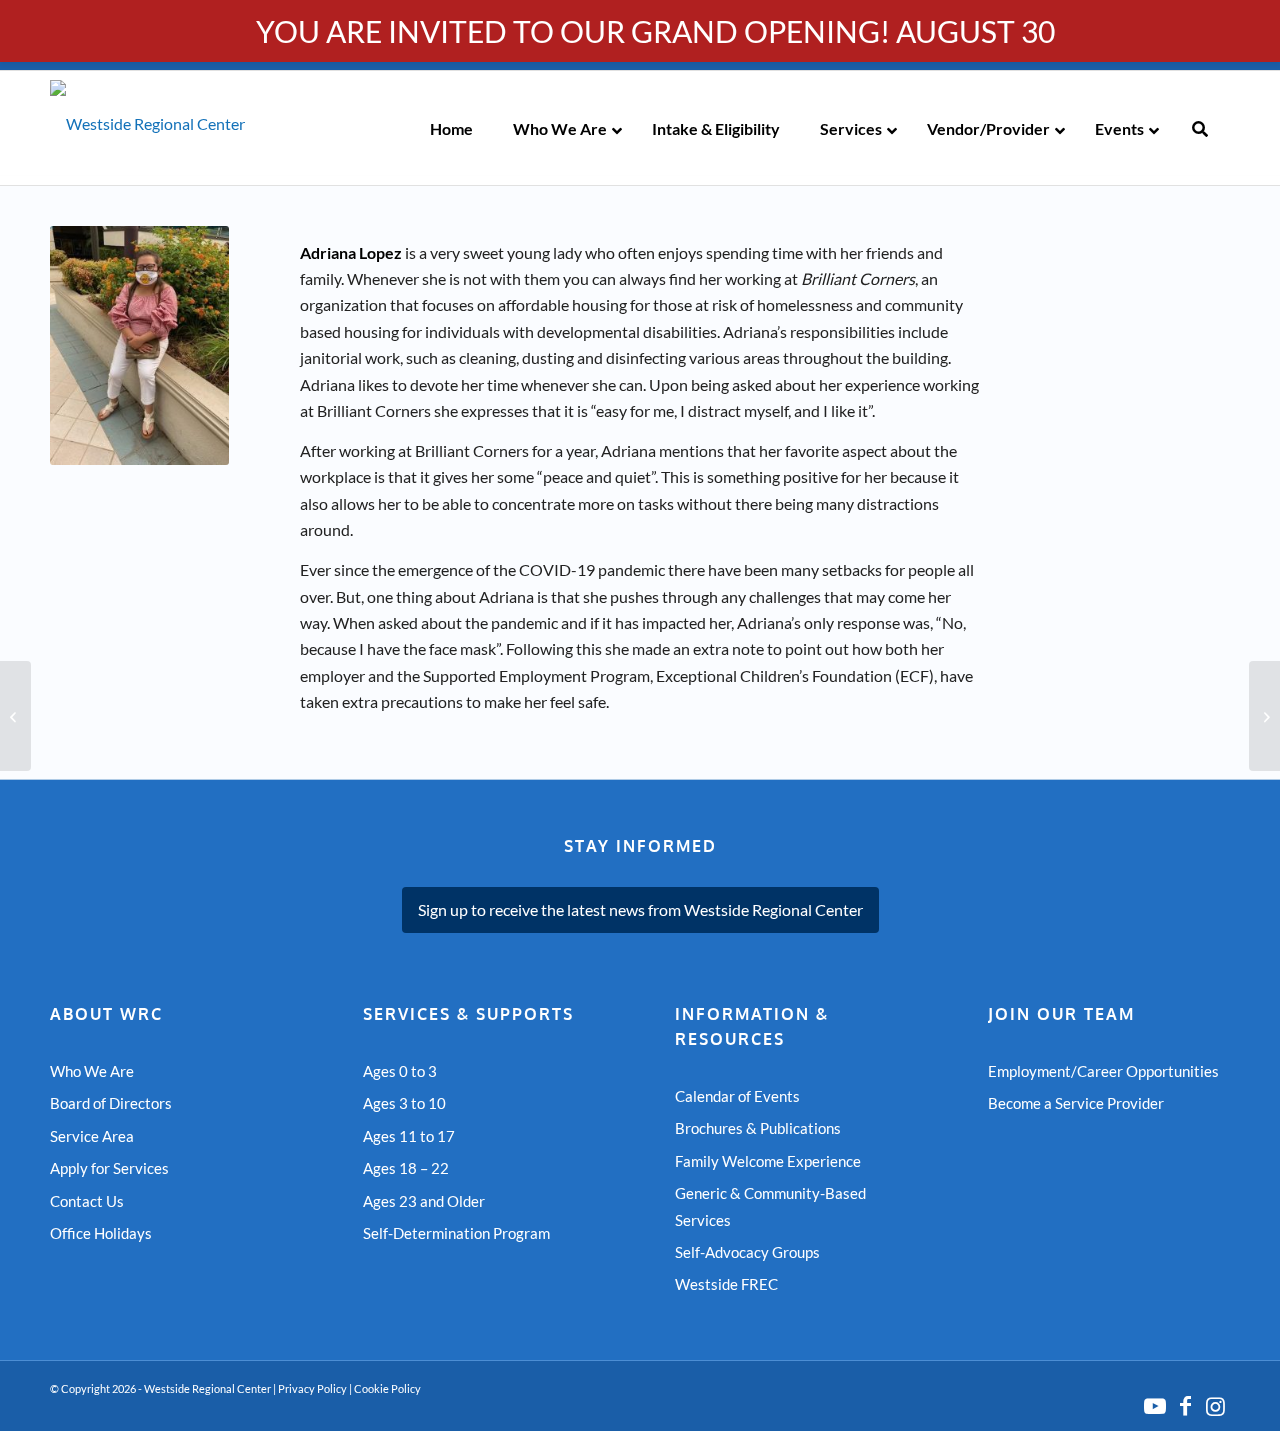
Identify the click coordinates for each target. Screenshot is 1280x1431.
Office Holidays (101, 1233)
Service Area (92, 1136)
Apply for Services (109, 1168)
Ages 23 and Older (424, 1201)
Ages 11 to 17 (409, 1136)
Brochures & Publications (758, 1128)
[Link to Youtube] (1155, 1406)
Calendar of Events (737, 1096)
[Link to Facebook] (1185, 1406)
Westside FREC (726, 1284)
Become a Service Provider (1076, 1103)
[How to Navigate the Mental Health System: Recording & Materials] (1264, 716)
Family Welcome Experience (768, 1161)
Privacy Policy (312, 1388)
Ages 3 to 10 (404, 1103)
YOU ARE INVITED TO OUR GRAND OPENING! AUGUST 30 (655, 31)
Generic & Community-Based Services (770, 1206)
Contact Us (87, 1201)
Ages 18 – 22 (406, 1168)
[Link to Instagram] (1215, 1406)
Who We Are (92, 1071)
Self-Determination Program (456, 1233)
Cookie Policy (387, 1388)
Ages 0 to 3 (400, 1071)
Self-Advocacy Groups (747, 1252)
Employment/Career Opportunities (1103, 1071)
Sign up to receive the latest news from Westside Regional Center (640, 909)
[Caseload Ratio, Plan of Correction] (15, 716)
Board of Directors (111, 1103)
